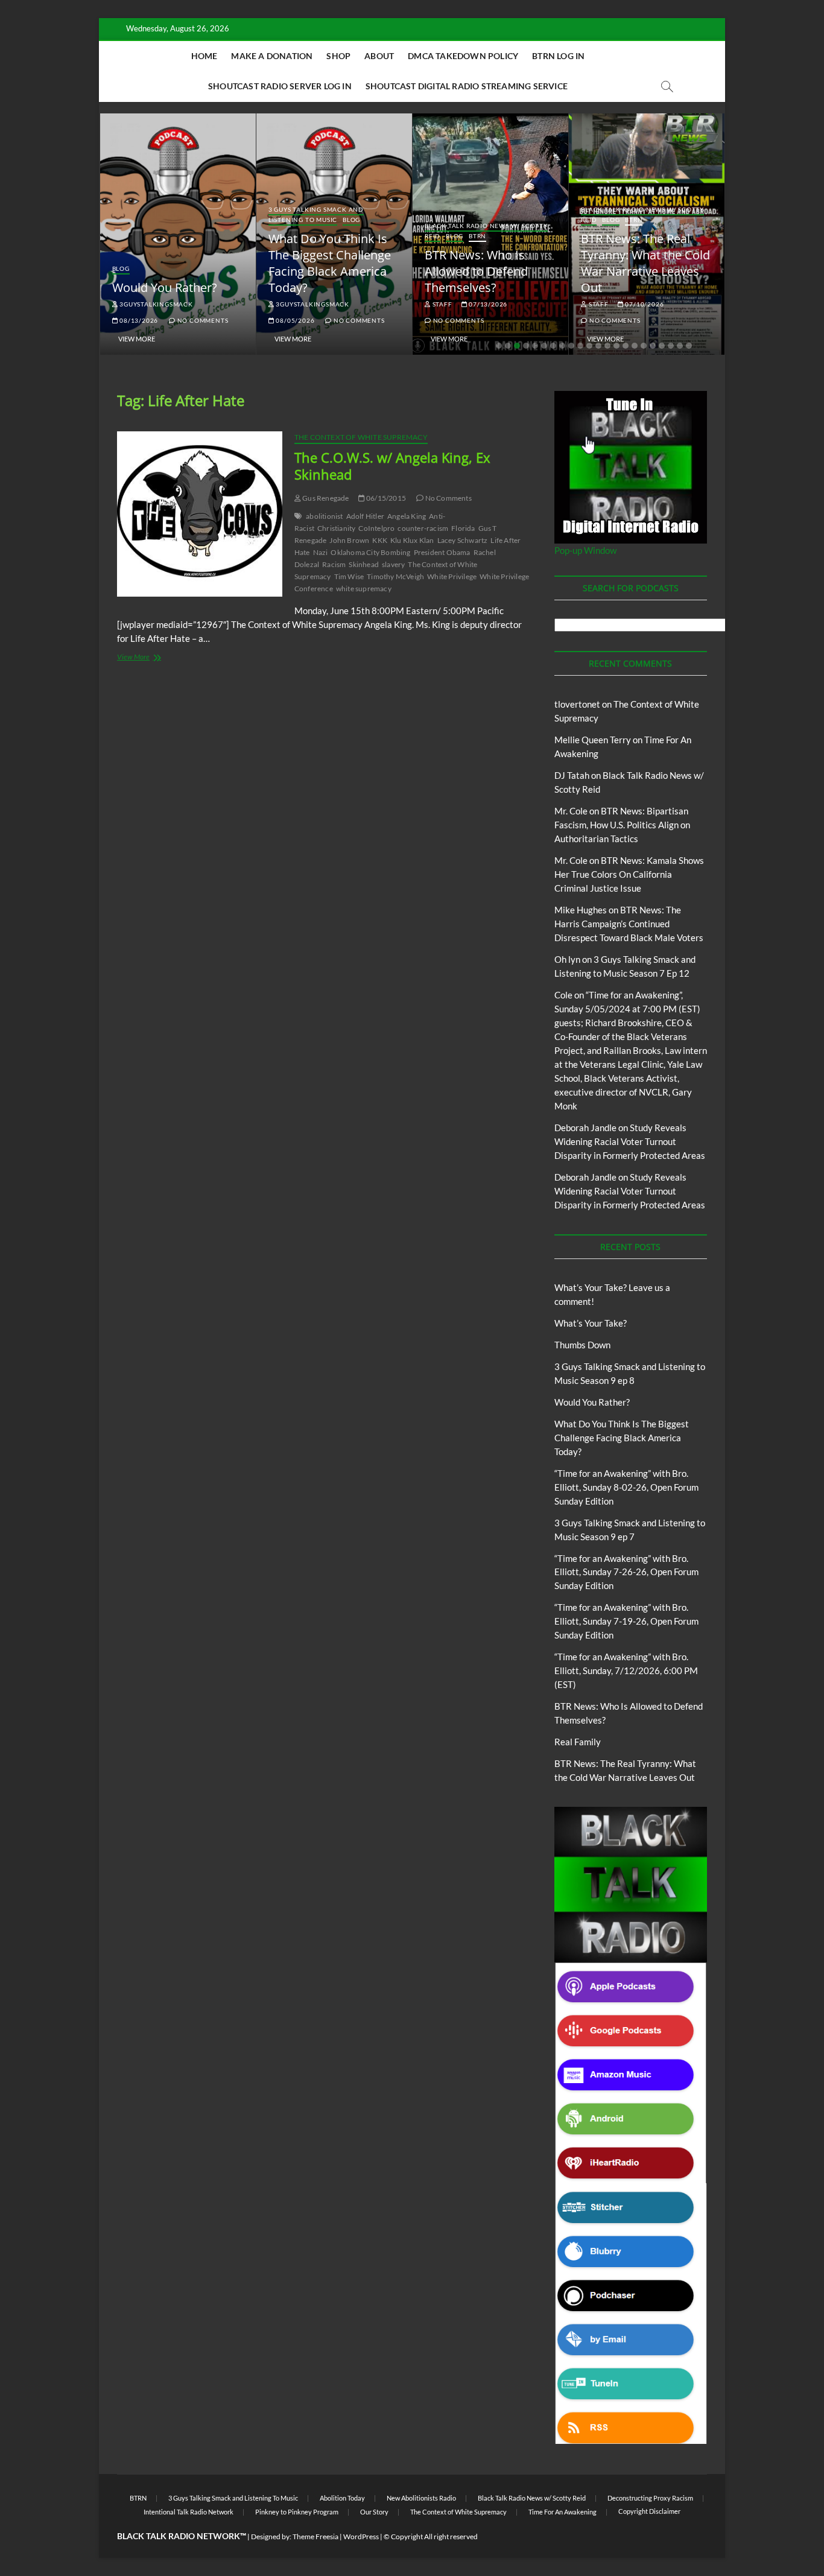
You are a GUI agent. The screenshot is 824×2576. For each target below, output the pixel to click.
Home (204, 56)
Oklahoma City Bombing (370, 552)
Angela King (407, 516)
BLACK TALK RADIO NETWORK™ (182, 2536)
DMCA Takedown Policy (463, 56)
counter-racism (423, 528)
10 (580, 346)
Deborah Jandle (585, 1128)
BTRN (477, 236)
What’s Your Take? (591, 1323)
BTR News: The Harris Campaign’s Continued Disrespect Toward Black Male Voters (629, 924)
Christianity (336, 528)
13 (607, 346)
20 (671, 346)
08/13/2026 (138, 320)
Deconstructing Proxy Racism (650, 2498)
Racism (334, 564)
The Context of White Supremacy (361, 437)
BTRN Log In (558, 56)
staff (442, 304)
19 (662, 346)
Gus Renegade (325, 498)
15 (626, 346)
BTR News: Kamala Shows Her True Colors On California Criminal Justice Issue (629, 874)
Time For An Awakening (563, 2512)
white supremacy (364, 588)
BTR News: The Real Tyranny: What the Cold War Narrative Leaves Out (645, 263)
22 (689, 346)
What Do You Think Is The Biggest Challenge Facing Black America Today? (330, 263)
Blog (121, 268)
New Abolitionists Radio (421, 2498)
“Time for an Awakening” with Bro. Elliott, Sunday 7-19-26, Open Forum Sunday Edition (626, 1621)
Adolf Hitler (365, 516)
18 (653, 346)
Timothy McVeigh (395, 576)
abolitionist (324, 516)
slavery (393, 564)
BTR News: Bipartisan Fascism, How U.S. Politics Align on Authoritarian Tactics (622, 825)
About (379, 56)
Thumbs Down (582, 1345)
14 (616, 346)
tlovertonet (577, 704)
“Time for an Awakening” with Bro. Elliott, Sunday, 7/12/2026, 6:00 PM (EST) (626, 1670)
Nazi (321, 552)
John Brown (349, 540)
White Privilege (452, 576)
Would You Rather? (165, 287)
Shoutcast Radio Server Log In (280, 86)
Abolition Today (342, 2498)
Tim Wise (349, 576)
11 (589, 346)
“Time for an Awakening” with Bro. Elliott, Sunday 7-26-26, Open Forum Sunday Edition (626, 1572)
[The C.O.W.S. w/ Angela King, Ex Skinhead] (200, 514)
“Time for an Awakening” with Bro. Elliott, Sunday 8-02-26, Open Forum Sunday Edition (626, 1487)
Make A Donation (272, 56)
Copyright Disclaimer (649, 2511)
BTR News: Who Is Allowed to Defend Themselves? (476, 271)
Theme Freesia (315, 2536)
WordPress (361, 2536)
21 (680, 346)
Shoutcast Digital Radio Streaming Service (467, 86)
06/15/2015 (385, 498)
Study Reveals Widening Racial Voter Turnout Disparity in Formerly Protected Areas (630, 1141)
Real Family (578, 1742)
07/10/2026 (644, 304)
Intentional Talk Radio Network (189, 2512)
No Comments (202, 320)
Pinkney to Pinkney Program (297, 2512)
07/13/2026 (487, 304)
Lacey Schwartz (463, 540)
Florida (463, 528)
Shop (338, 56)
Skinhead (364, 564)
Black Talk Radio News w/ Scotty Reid (532, 2498)
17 (644, 346)
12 (598, 346)
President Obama (442, 552)
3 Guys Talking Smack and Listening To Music (316, 214)
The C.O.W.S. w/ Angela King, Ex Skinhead (392, 466)
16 (635, 346)
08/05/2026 (295, 320)
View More (137, 339)
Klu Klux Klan (412, 540)
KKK (380, 540)
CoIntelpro (376, 528)
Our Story (374, 2512)
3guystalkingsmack (155, 304)
